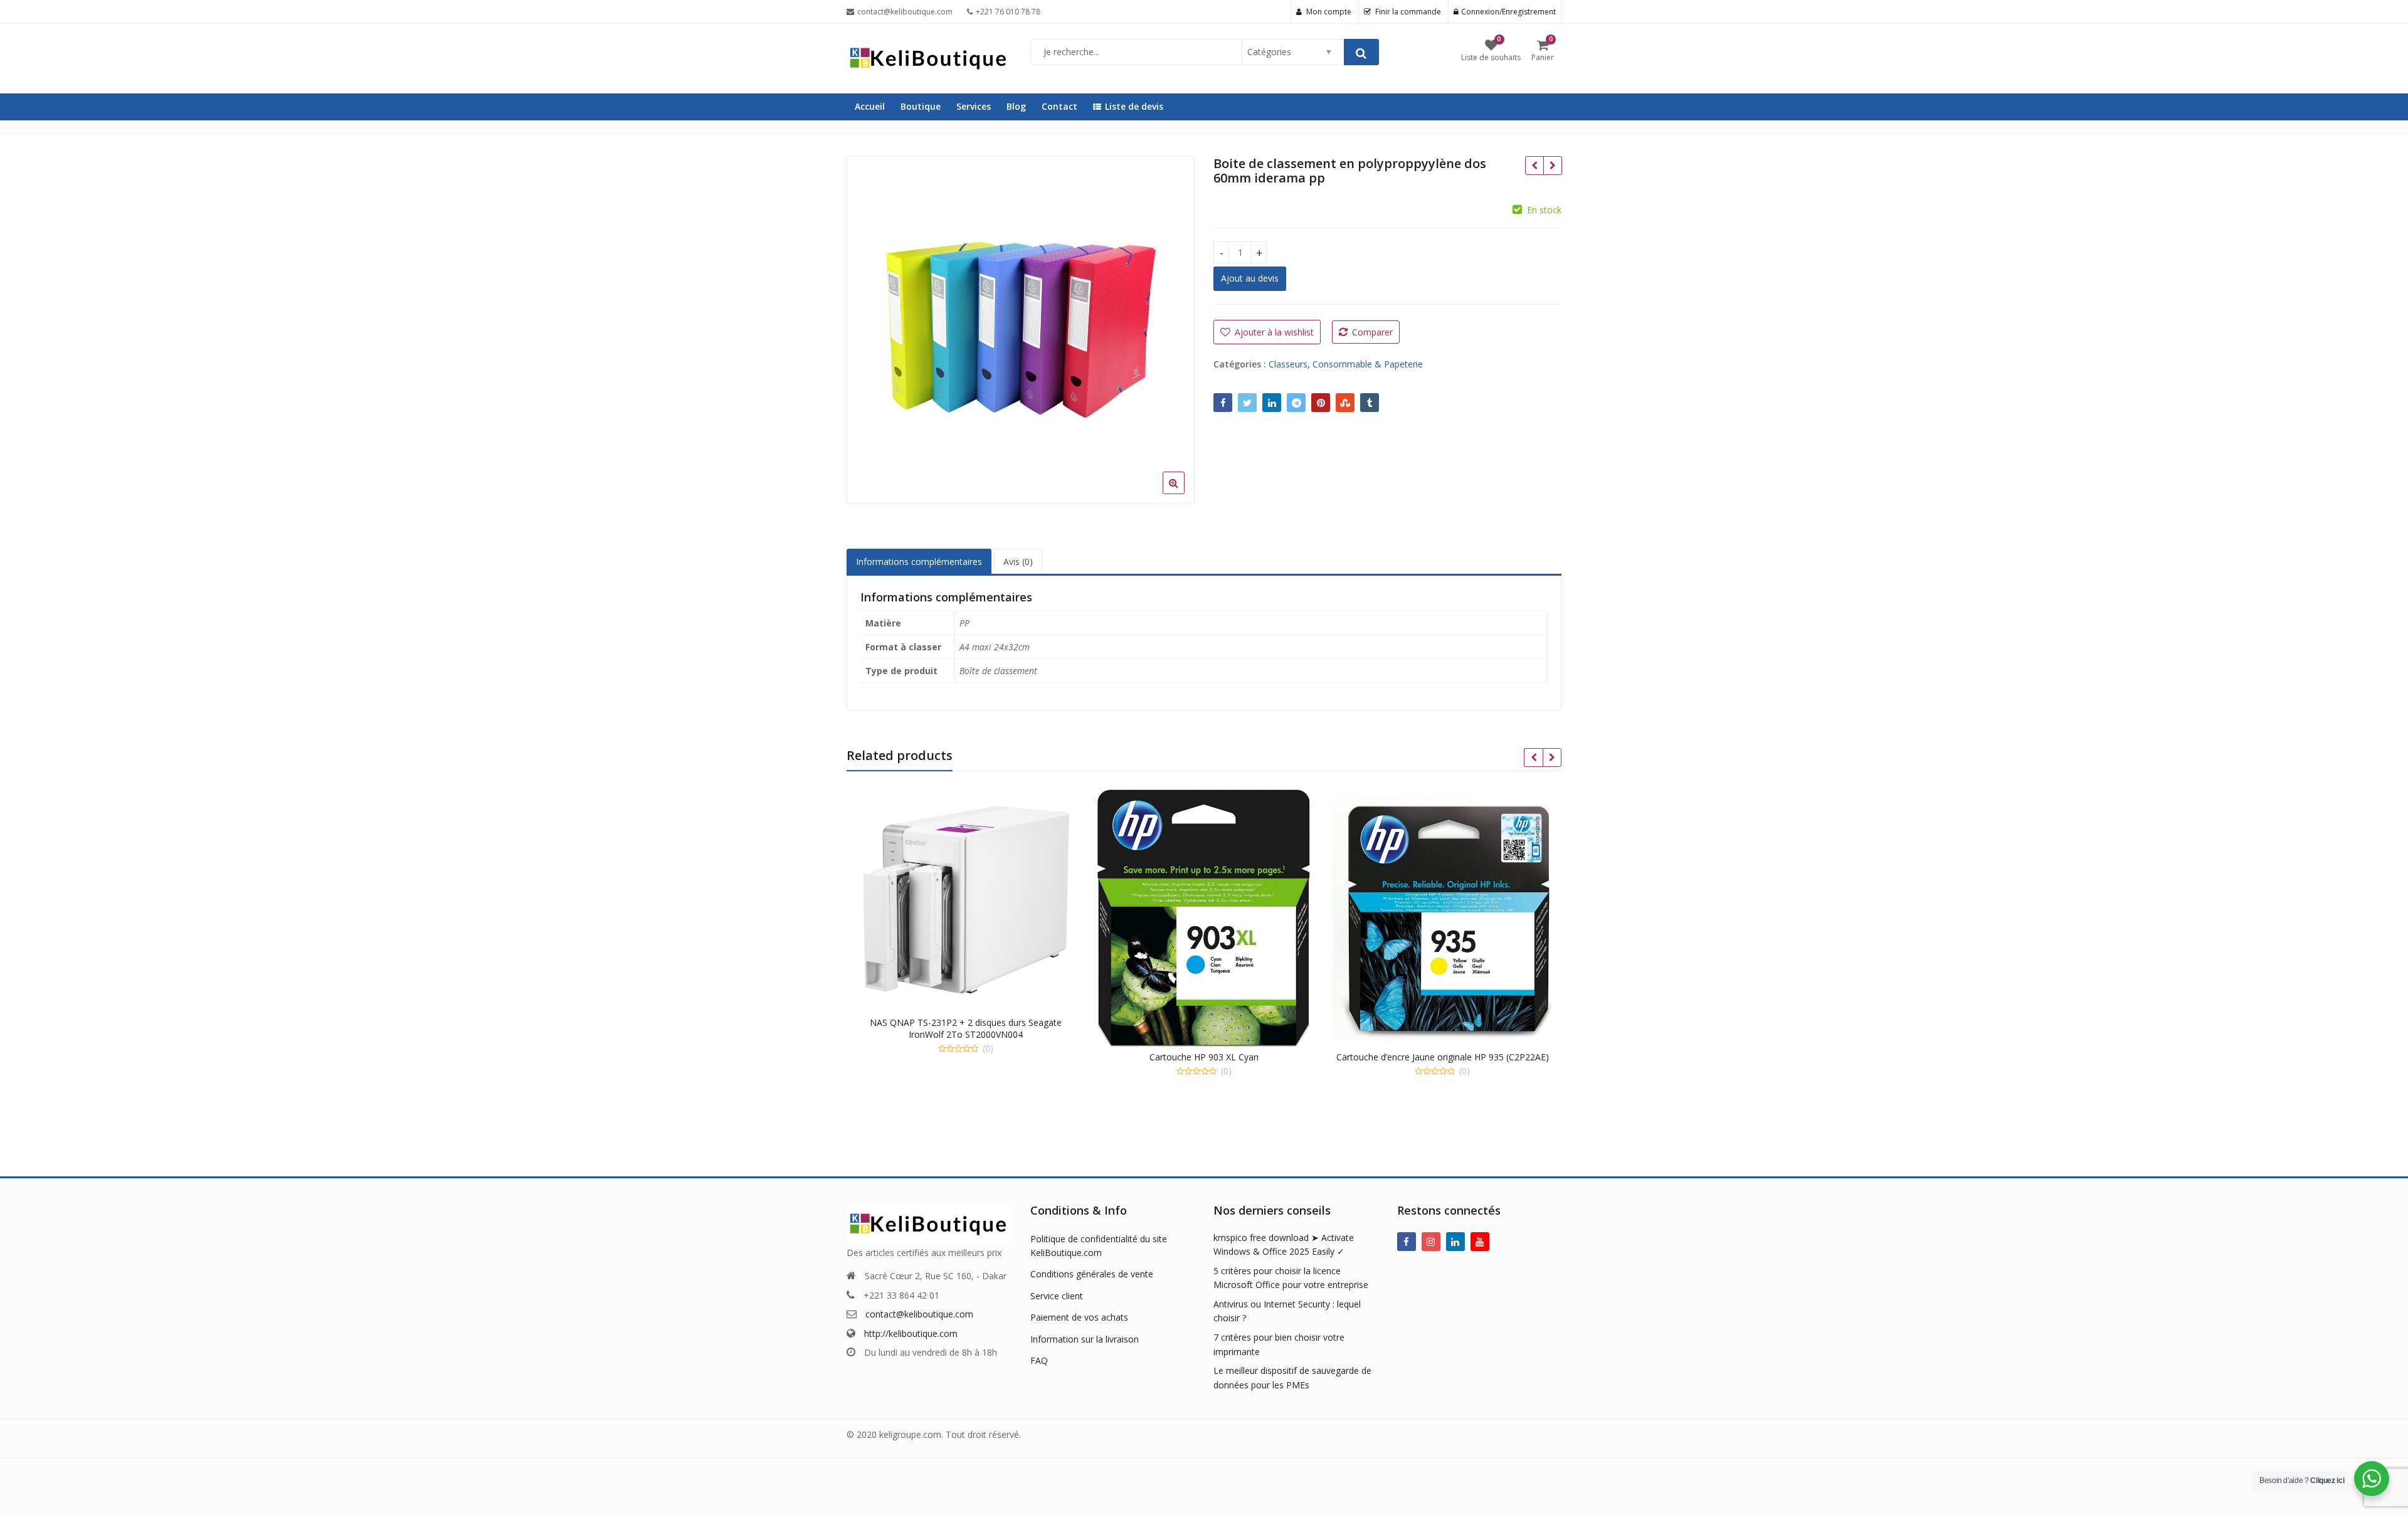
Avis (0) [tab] (1018, 562)
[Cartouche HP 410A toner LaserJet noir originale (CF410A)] (1552, 166)
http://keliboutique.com (911, 1333)
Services (974, 106)
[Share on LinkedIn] (1272, 403)
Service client (1057, 1296)
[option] (1021, 330)
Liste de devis (1134, 106)
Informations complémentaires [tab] (919, 562)
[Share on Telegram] (1296, 403)
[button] (1184, 493)
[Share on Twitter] (1247, 403)
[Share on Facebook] (1223, 403)
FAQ (1039, 1360)
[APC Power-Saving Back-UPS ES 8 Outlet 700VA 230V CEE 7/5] (1534, 166)
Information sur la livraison (1085, 1339)
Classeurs (1288, 364)
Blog (1016, 106)
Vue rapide (972, 1022)
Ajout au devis (1250, 278)
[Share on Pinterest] (1321, 403)
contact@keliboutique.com (919, 1314)
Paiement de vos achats (1079, 1317)
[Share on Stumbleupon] (1345, 403)
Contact (1059, 106)
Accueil (870, 106)
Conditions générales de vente (1092, 1274)
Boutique (921, 106)
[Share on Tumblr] (1370, 403)
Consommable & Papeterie (1368, 364)
